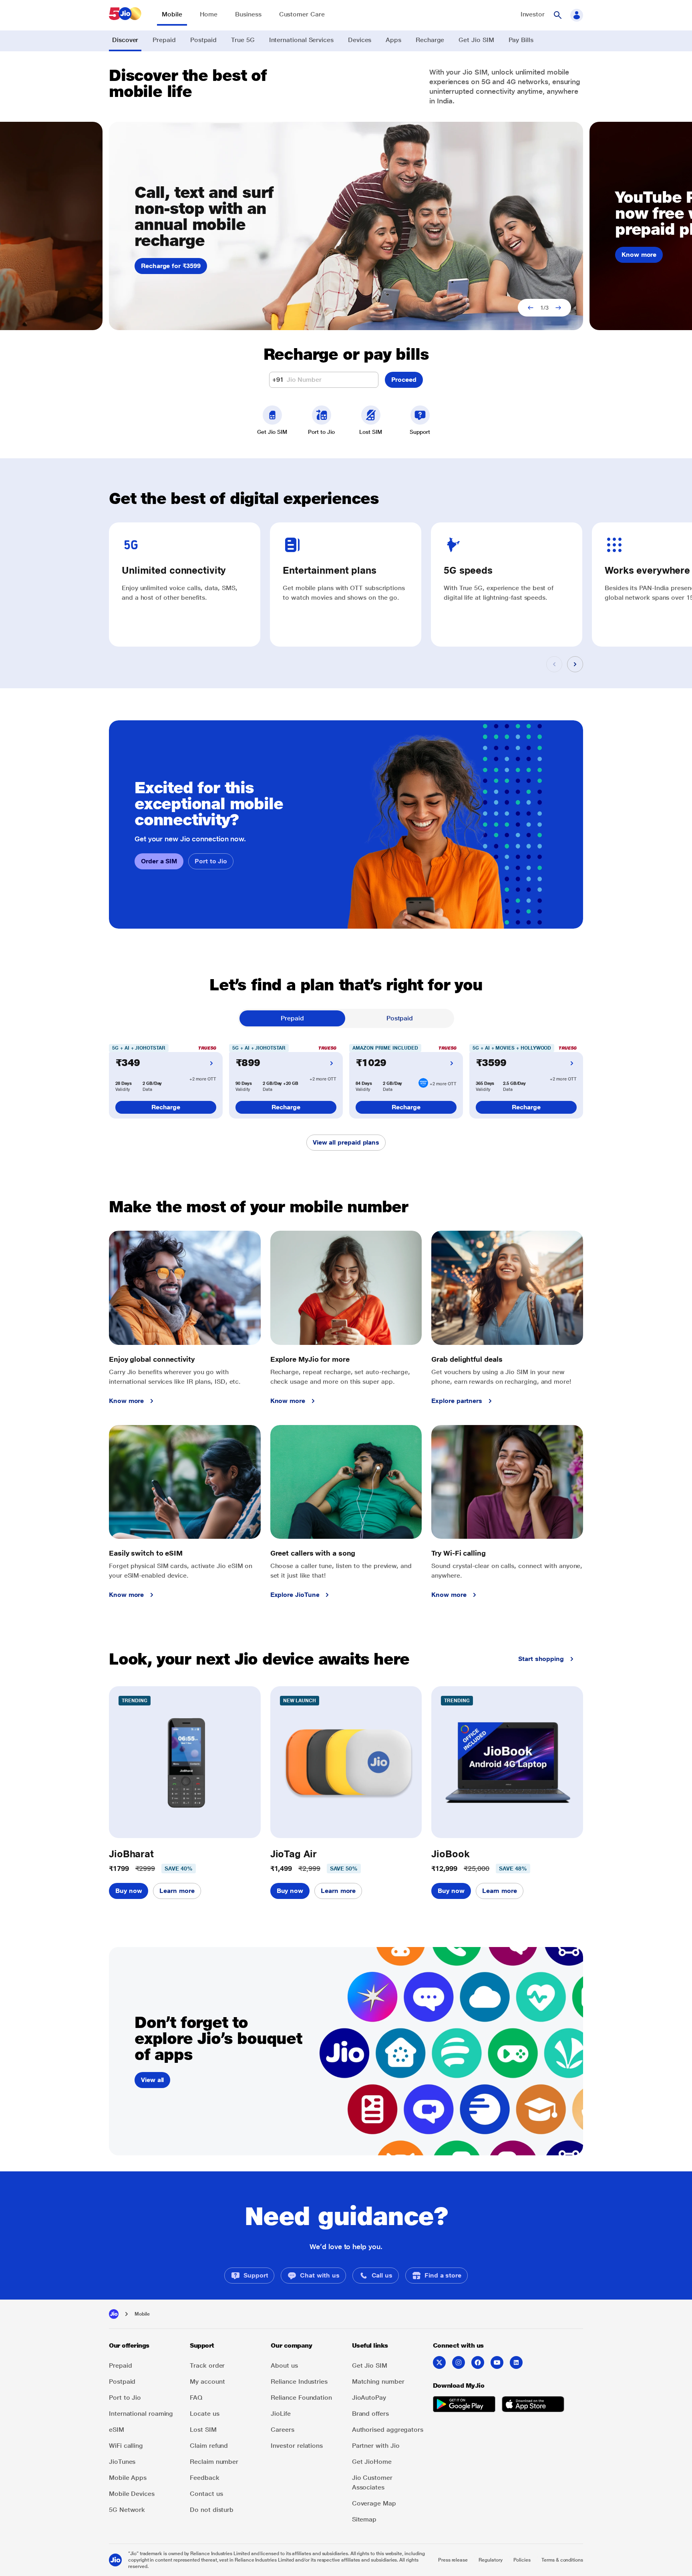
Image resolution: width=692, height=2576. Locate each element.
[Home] (114, 2314)
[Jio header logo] (117, 15)
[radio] (292, 1018)
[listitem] (249, 2276)
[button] (557, 15)
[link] (172, 18)
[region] (346, 226)
